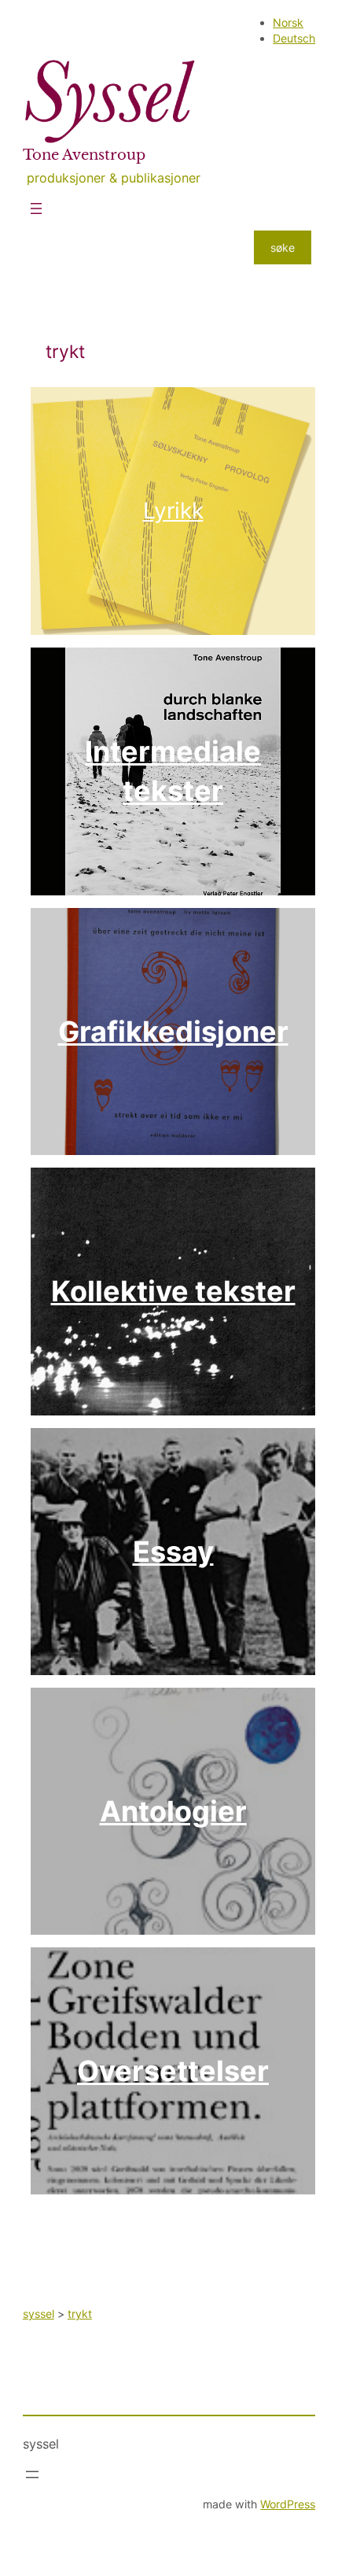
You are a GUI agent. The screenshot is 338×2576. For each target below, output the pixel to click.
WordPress (288, 2504)
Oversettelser (173, 2071)
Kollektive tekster (173, 1291)
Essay (173, 1552)
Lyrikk (173, 511)
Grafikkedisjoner (173, 1032)
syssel (41, 2444)
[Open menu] (36, 209)
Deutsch (294, 38)
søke (283, 247)
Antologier (173, 1811)
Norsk (288, 22)
